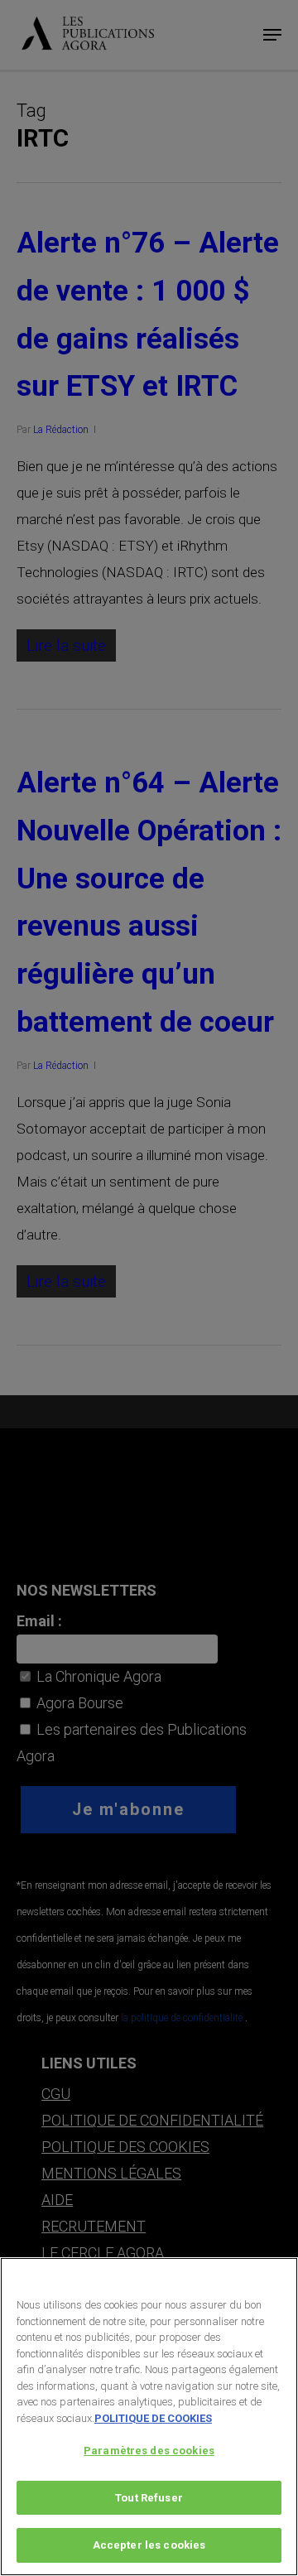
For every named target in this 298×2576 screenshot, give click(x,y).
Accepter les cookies (149, 2545)
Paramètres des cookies (149, 2451)
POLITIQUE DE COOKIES (153, 2418)
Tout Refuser (149, 2498)
